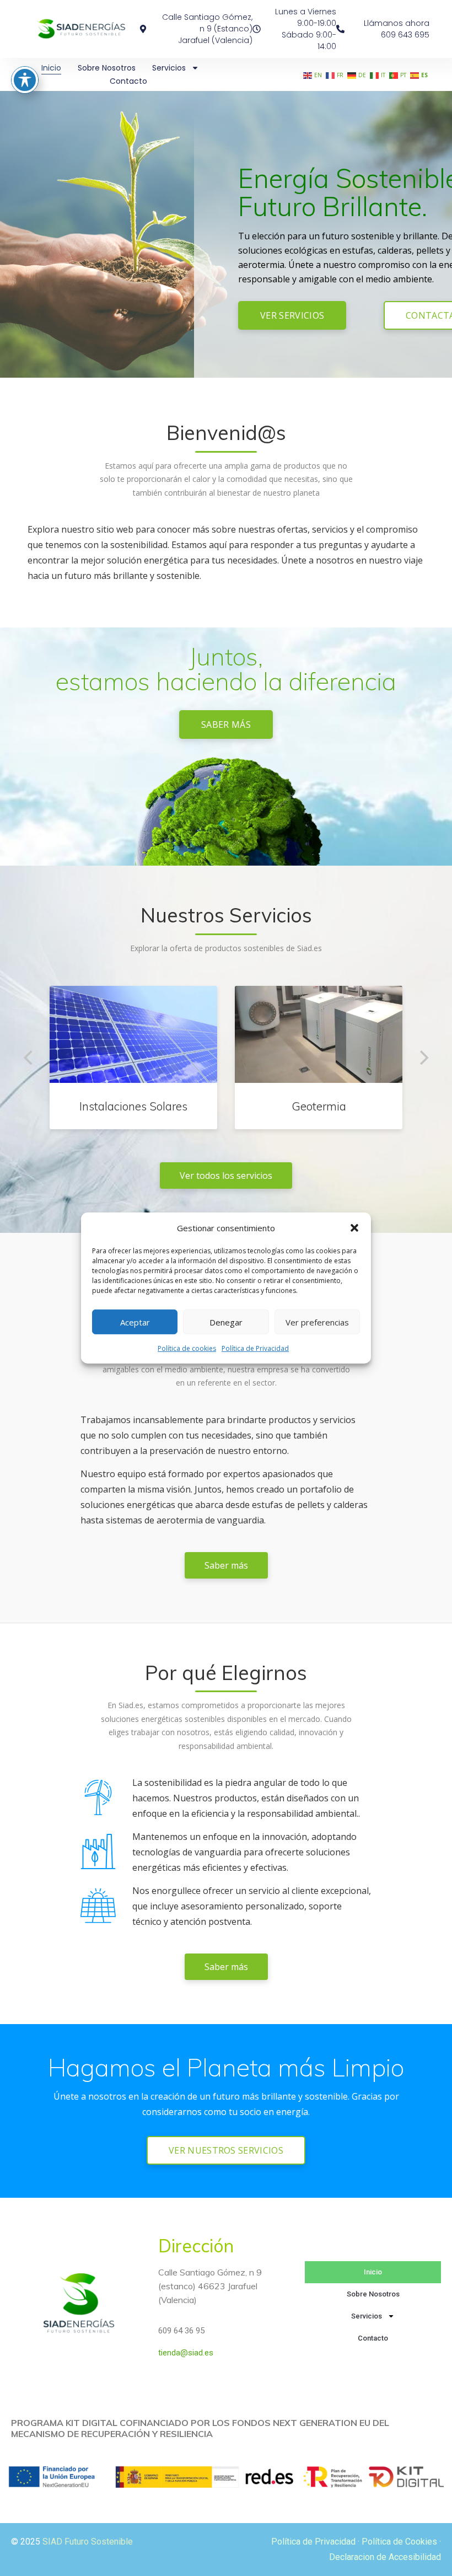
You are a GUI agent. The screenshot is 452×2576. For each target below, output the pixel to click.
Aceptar (135, 1322)
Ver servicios (292, 315)
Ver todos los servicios (226, 1176)
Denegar (226, 1322)
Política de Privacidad (255, 1348)
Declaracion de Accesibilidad (385, 2557)
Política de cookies (187, 1348)
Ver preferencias (317, 1322)
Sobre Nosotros (107, 68)
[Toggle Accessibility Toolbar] (25, 80)
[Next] (423, 1058)
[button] (354, 1228)
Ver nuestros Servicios (226, 2150)
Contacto (128, 81)
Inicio (51, 68)
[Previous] (29, 1058)
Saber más (226, 724)
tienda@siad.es (186, 2353)
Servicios (169, 68)
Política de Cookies (399, 2542)
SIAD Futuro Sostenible (88, 2542)
